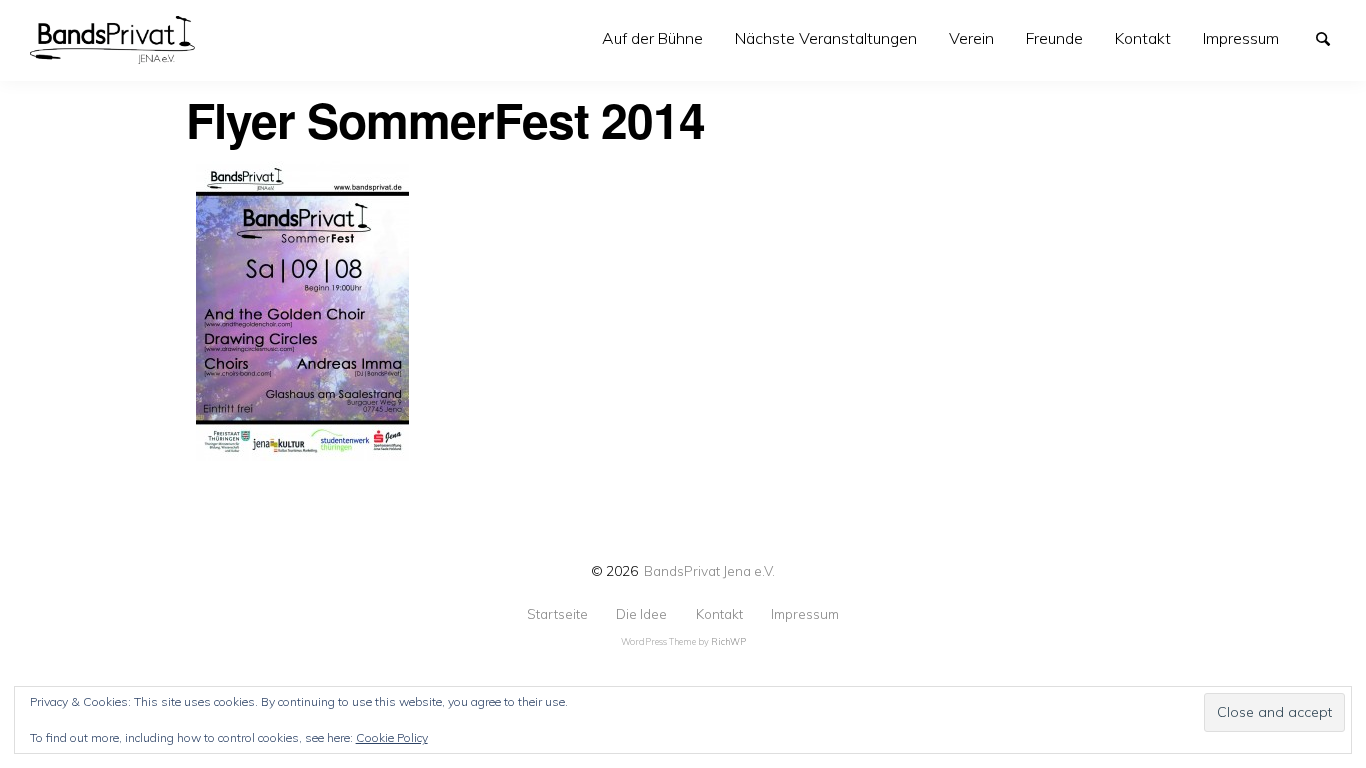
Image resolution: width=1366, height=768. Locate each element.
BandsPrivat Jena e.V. (709, 570)
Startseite (557, 614)
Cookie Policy (392, 737)
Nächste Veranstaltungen (826, 38)
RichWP (728, 641)
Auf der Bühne (652, 38)
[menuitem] (652, 38)
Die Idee (641, 614)
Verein (971, 38)
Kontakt (1143, 38)
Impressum (1241, 38)
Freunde (1054, 38)
